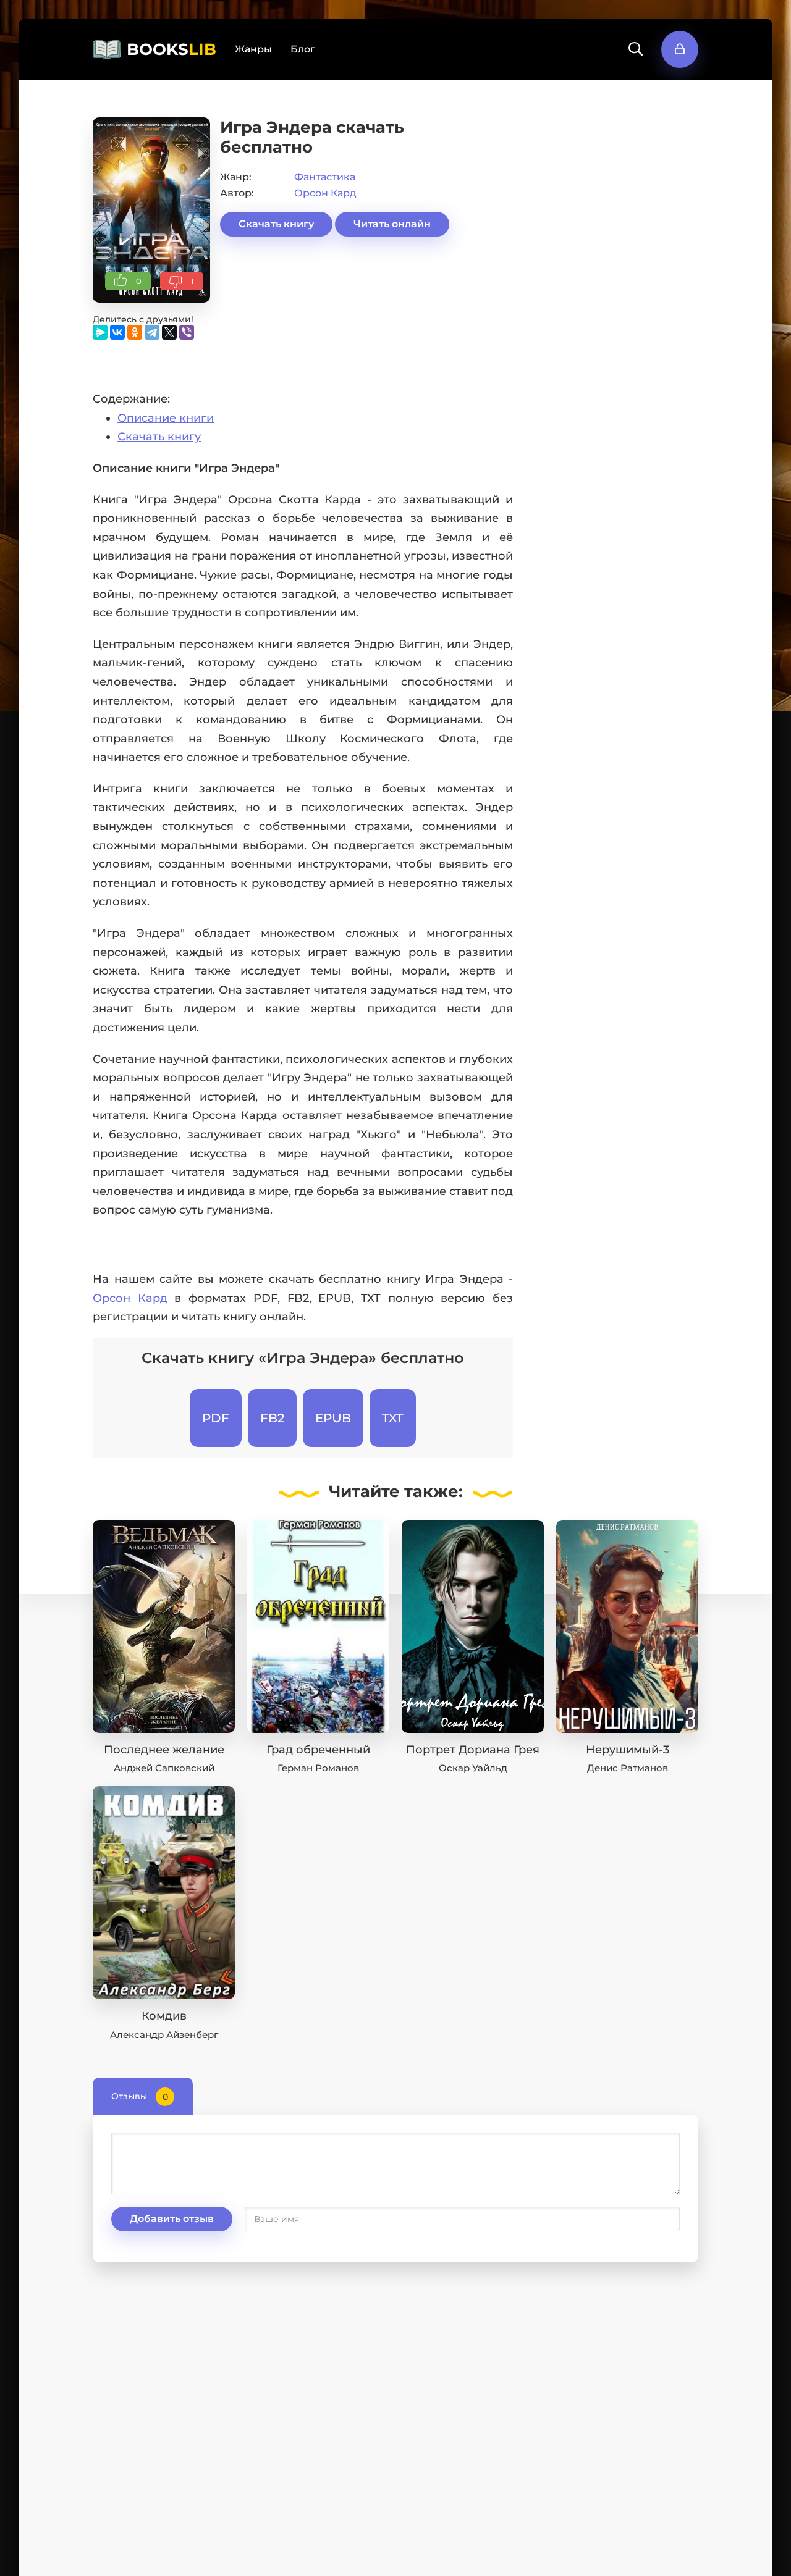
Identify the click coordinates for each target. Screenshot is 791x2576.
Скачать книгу (276, 224)
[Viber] (187, 332)
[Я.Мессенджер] (100, 332)
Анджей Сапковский (164, 1768)
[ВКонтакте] (117, 332)
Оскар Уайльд (473, 1768)
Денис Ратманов (628, 1768)
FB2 (272, 1418)
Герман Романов (318, 1768)
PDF (216, 1418)
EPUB (333, 1418)
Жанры (253, 49)
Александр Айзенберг (164, 2035)
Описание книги (166, 418)
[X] (169, 332)
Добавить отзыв (172, 2219)
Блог (303, 49)
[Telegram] (152, 332)
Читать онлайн (392, 224)
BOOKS (171, 49)
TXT (393, 1418)
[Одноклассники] (135, 332)
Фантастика (325, 177)
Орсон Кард (325, 193)
